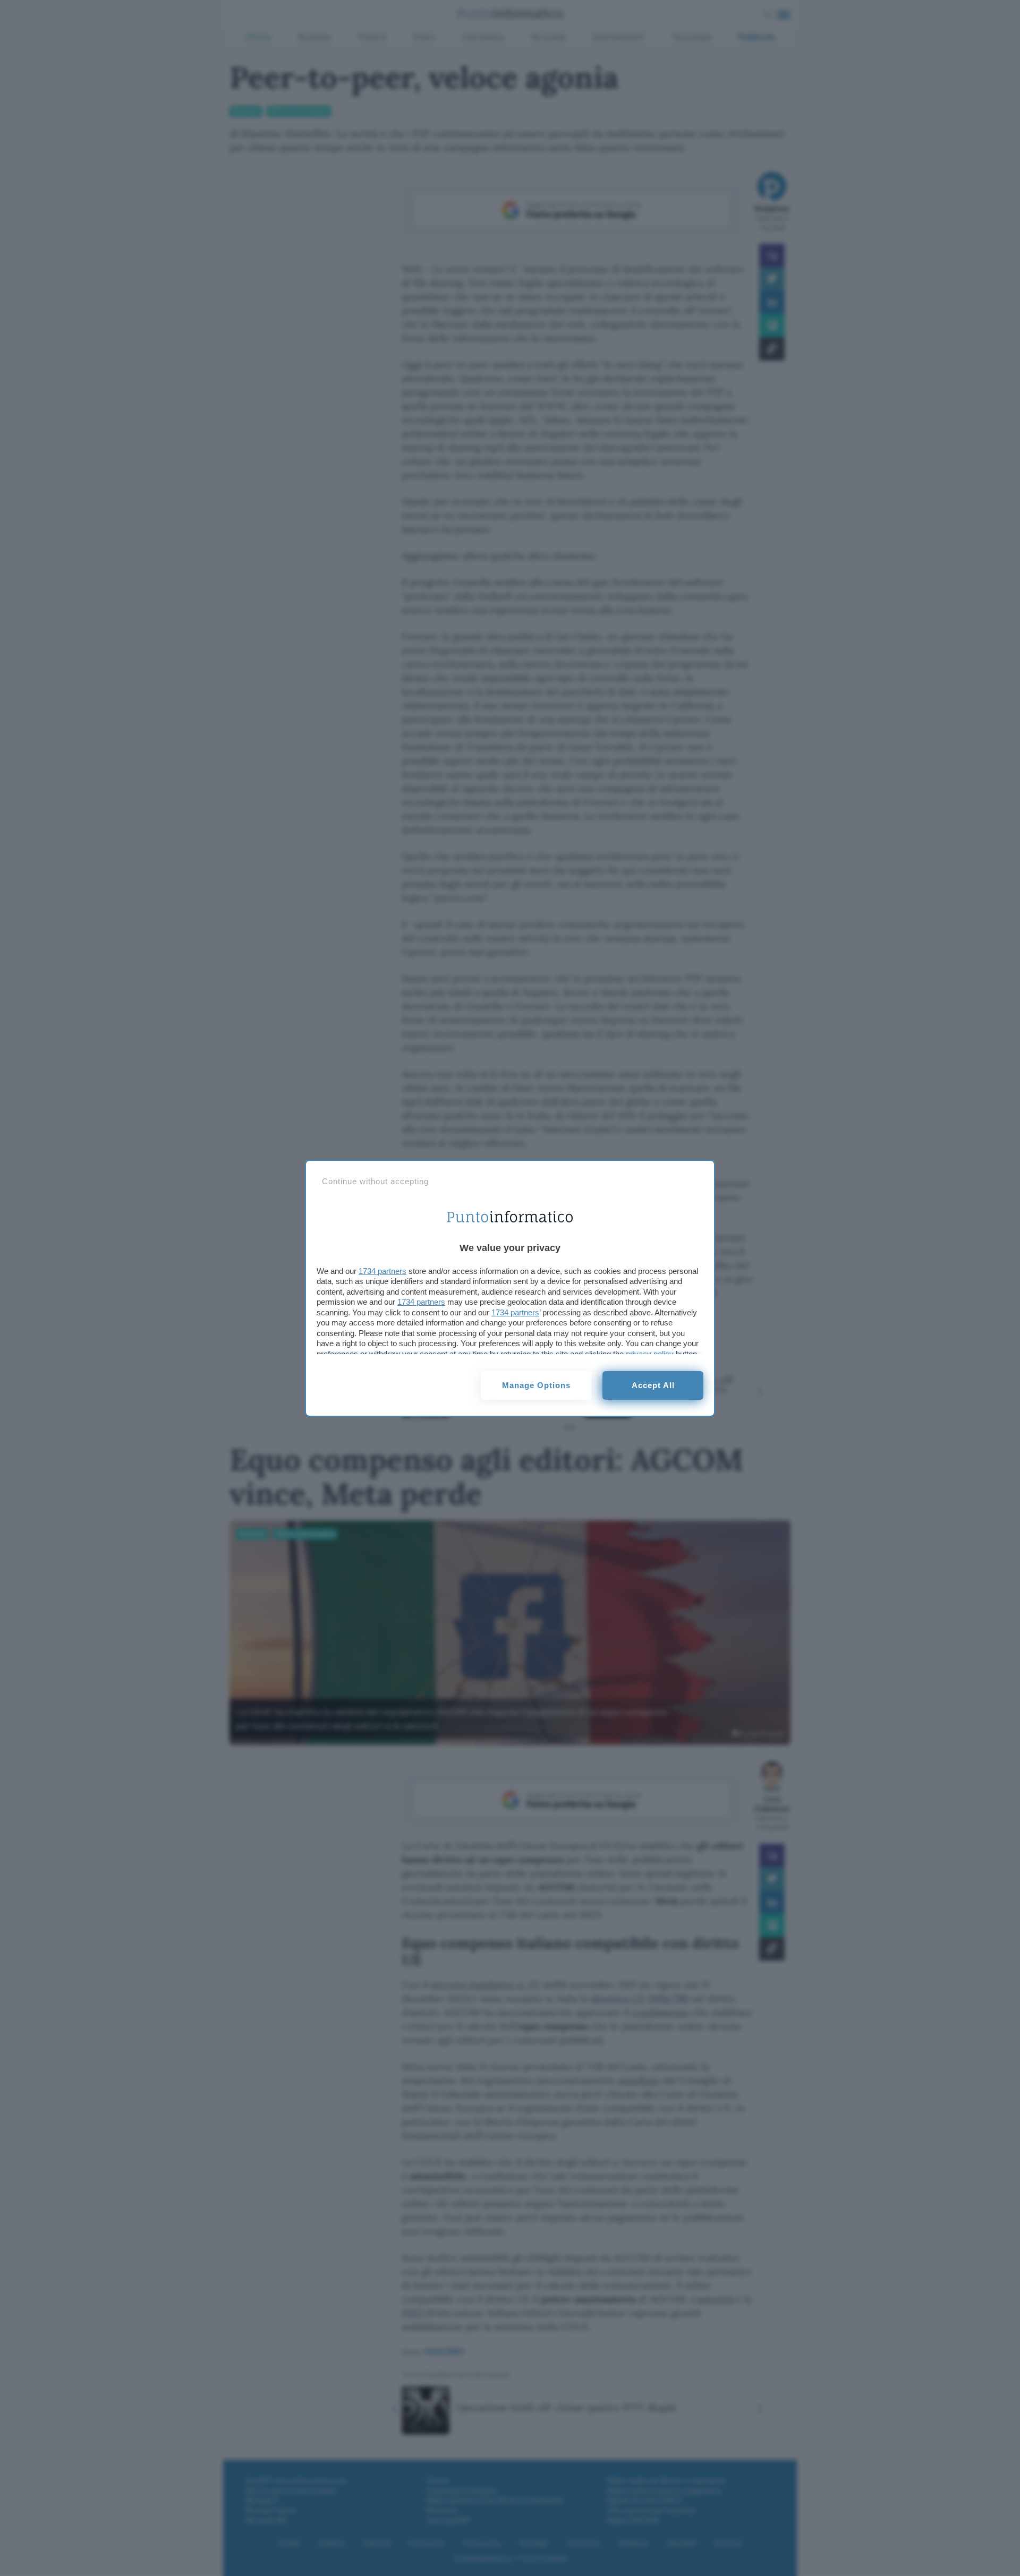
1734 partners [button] (382, 1271)
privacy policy (650, 1354)
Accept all (653, 1385)
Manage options (536, 1385)
